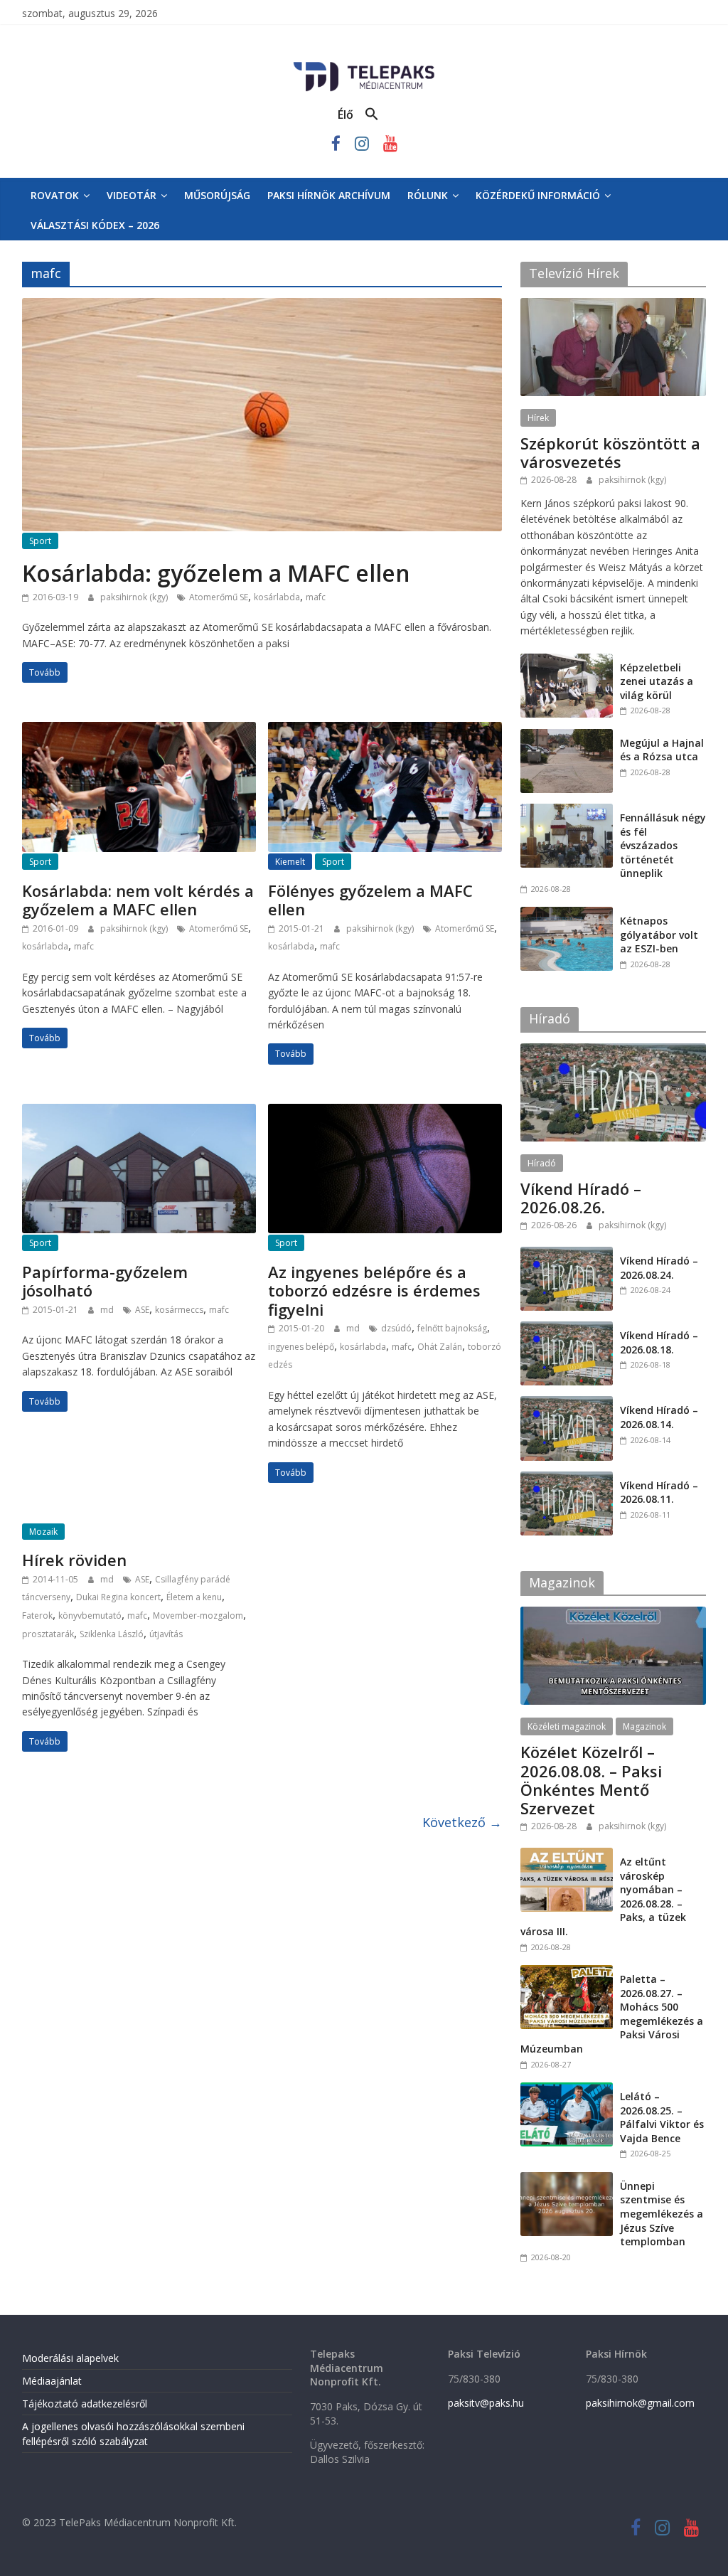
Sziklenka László (112, 1634)
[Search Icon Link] (372, 115)
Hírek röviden (74, 1560)
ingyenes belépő (301, 1347)
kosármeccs (179, 1310)
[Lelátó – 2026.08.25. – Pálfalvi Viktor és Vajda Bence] (567, 2090)
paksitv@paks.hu (486, 2403)
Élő (346, 115)
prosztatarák (48, 1634)
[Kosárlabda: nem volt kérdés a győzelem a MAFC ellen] (139, 730)
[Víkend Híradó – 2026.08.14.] (567, 1404)
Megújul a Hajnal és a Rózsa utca (662, 750)
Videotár (132, 195)
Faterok (37, 1616)
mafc (316, 597)
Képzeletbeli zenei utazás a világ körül (657, 681)
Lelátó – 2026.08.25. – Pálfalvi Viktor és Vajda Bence (662, 2117)
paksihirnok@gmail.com (640, 2403)
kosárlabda (277, 597)
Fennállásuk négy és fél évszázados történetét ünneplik (663, 845)
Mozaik (43, 1532)
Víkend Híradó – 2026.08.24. (659, 1268)
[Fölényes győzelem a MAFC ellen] (385, 730)
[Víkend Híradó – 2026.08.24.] (567, 1254)
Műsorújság (217, 195)
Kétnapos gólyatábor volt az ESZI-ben (659, 935)
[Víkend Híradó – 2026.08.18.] (567, 1329)
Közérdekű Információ (538, 195)
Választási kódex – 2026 (95, 225)
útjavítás (166, 1634)
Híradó (542, 1163)
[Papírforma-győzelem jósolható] (139, 1112)
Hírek (538, 418)
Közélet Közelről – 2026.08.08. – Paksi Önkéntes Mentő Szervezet (591, 1780)
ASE (142, 1310)
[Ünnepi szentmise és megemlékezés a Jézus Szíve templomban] (567, 2180)
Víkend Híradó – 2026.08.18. (659, 1342)
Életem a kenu (194, 1597)
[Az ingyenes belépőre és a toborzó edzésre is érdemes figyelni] (385, 1112)
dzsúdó (396, 1328)
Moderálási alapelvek (70, 2358)
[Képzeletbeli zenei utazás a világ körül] (567, 661)
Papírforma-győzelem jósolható (105, 1281)
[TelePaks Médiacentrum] (364, 65)
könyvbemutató (90, 1616)
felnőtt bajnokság (452, 1328)
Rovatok (55, 195)
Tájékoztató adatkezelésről (85, 2404)
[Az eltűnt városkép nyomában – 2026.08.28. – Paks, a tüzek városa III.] (567, 1855)
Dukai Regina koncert (118, 1597)
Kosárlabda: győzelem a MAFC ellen (216, 573)
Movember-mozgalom (198, 1616)
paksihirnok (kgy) (135, 597)
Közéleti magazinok (567, 1726)
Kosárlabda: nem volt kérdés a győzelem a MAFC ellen (138, 900)
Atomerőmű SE (219, 597)
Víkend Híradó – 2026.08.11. (659, 1492)
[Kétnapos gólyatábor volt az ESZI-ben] (567, 914)
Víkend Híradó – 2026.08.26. (581, 1198)
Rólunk (428, 195)
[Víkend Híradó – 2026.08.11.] (567, 1479)
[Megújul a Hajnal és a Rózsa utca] (567, 736)
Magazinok (644, 1726)
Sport (40, 541)
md (108, 1310)
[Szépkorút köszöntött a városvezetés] (614, 305)
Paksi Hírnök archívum (329, 195)
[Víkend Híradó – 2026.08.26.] (614, 1051)
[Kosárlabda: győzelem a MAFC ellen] (262, 307)
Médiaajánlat (52, 2381)
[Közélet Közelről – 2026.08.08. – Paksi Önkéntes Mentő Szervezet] (614, 1614)
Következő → (462, 1822)
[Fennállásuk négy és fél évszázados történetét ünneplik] (567, 811)
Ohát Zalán (440, 1347)
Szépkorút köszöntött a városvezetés (610, 452)
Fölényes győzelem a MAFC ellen (370, 900)
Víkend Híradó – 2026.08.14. (659, 1417)
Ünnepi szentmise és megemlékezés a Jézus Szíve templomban (662, 2214)
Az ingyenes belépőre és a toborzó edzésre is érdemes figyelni (374, 1290)
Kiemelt (290, 862)
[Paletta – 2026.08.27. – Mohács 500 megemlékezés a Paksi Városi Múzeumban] (567, 1973)
